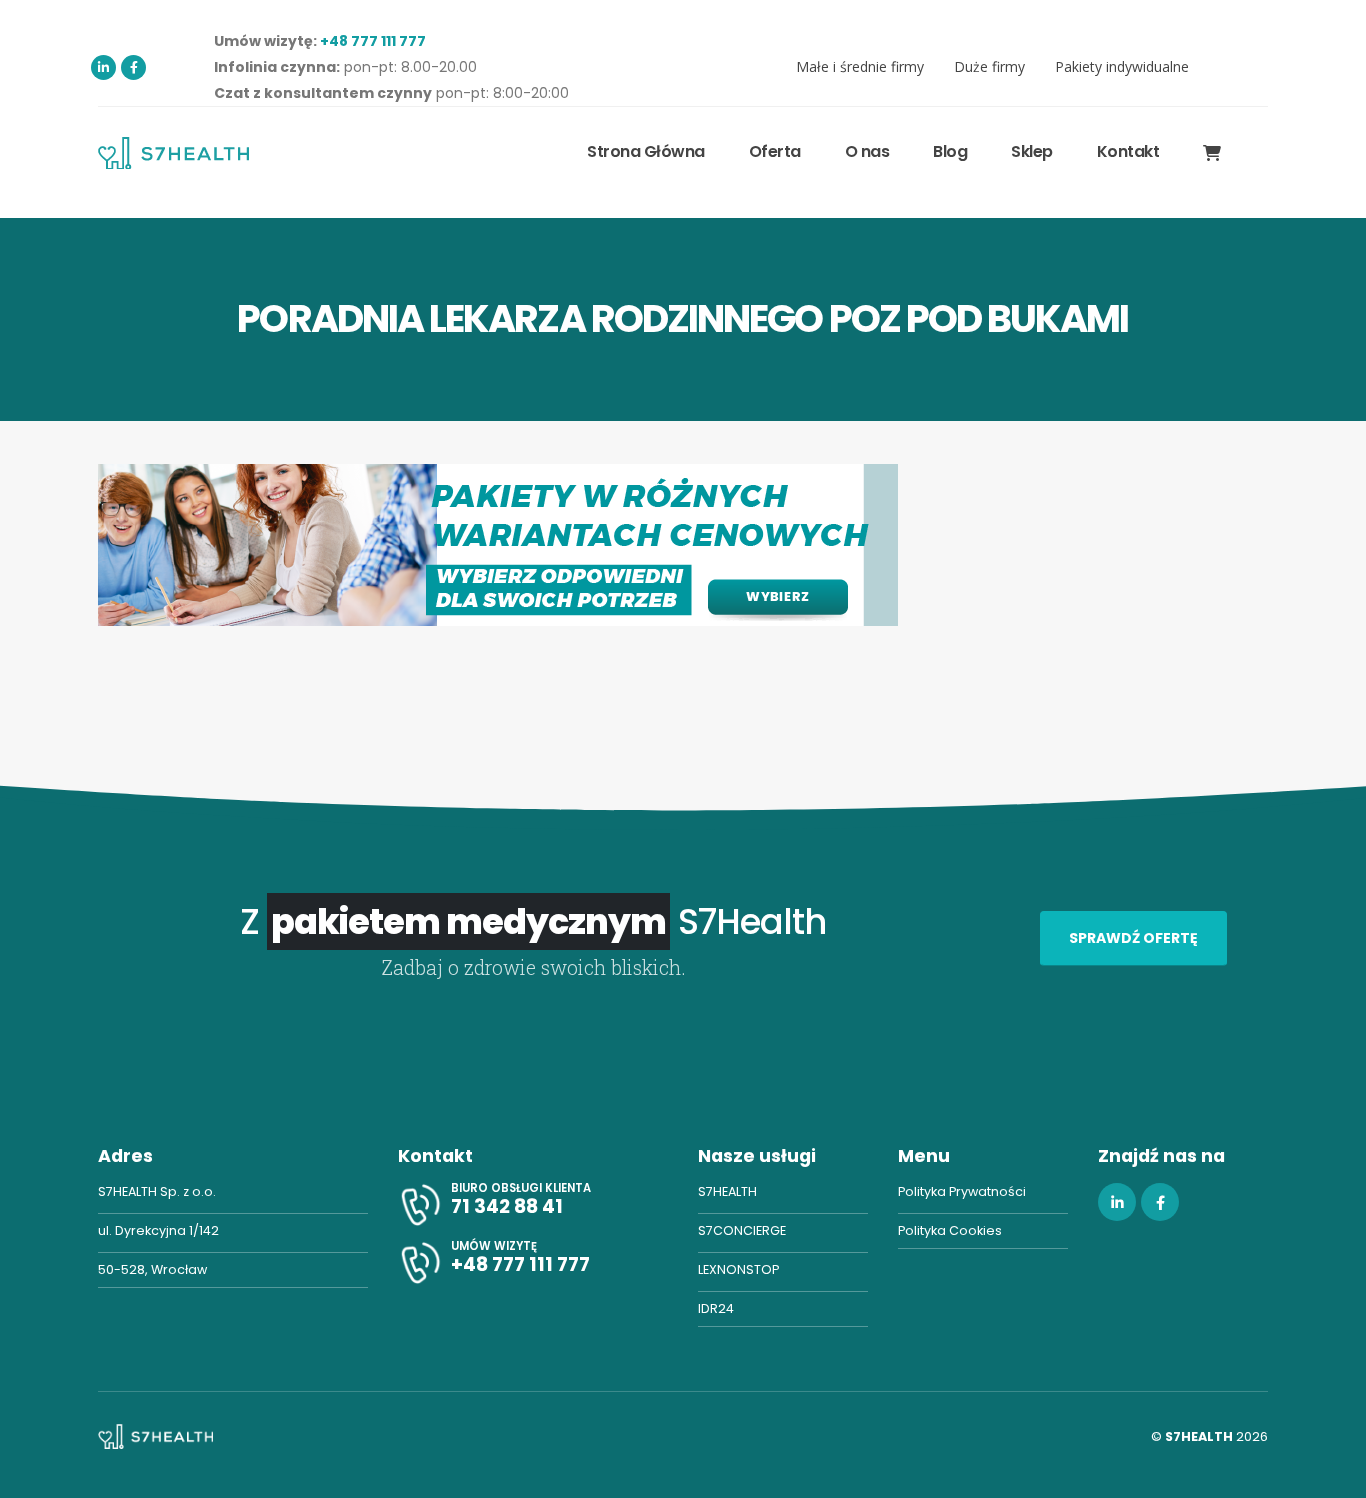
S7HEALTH (727, 1191)
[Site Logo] (173, 152)
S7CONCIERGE (742, 1230)
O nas (867, 151)
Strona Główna (646, 151)
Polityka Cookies (950, 1230)
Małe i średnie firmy (860, 66)
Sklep (1032, 151)
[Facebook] (133, 67)
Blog (950, 151)
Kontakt (1128, 151)
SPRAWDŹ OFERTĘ (1133, 938)
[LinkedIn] (103, 67)
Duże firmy (989, 66)
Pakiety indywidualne (1122, 66)
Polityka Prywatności (962, 1191)
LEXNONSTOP (738, 1269)
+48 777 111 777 (373, 41)
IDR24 (716, 1308)
